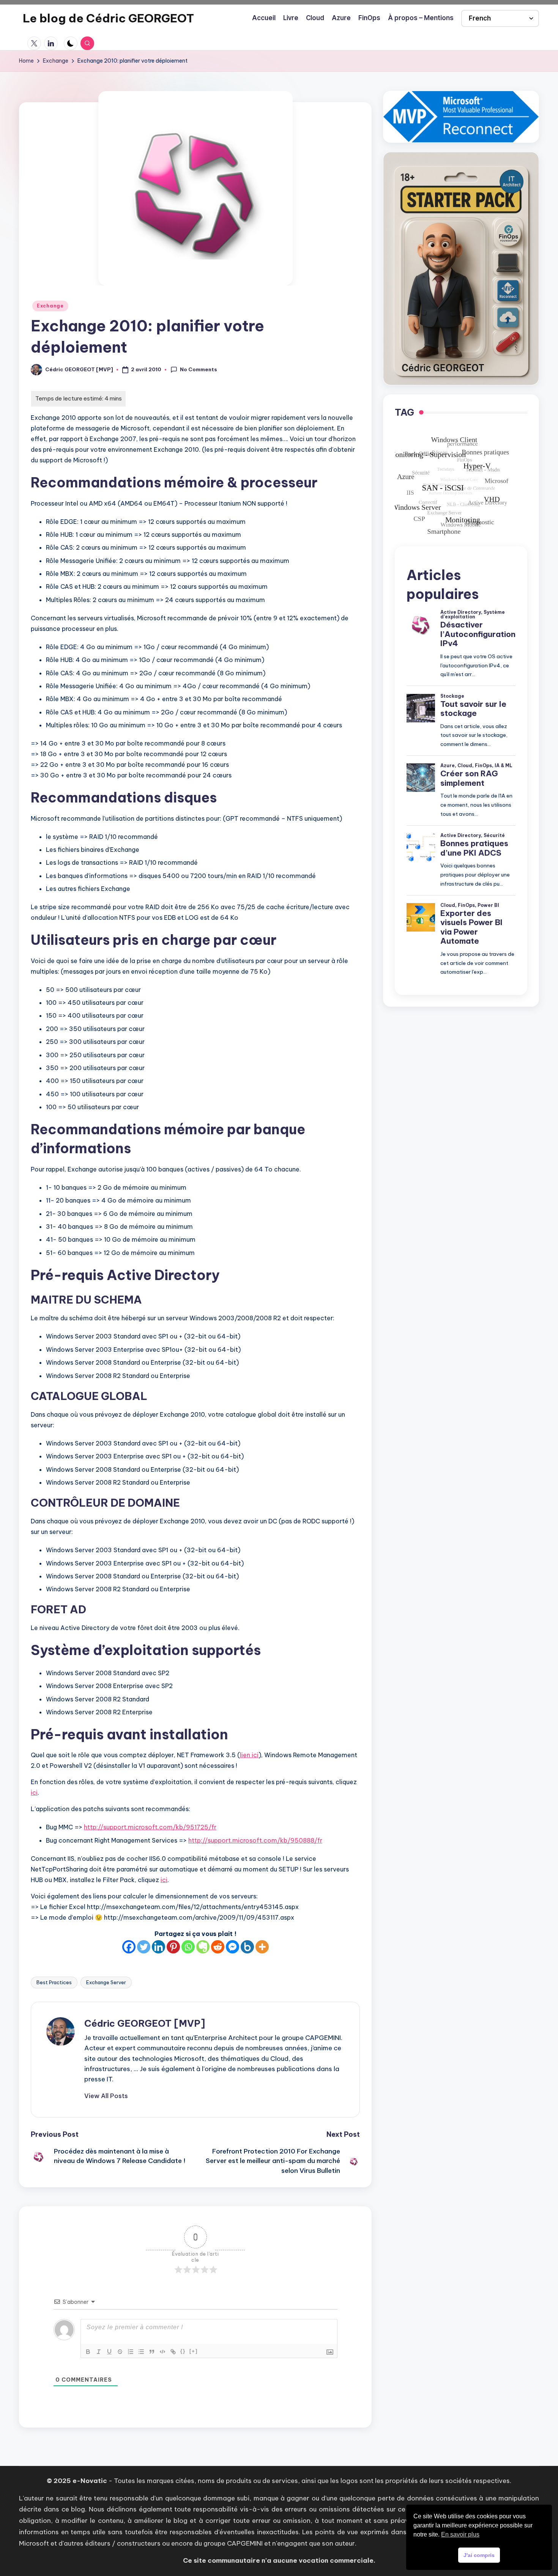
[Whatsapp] (188, 1947)
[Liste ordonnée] (131, 2352)
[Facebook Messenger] (232, 1947)
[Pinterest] (173, 1947)
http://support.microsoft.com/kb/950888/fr (255, 1840)
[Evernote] (203, 1947)
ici (34, 1792)
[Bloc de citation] (152, 2352)
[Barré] (120, 2352)
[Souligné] (109, 2352)
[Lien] (173, 2352)
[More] (262, 1947)
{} (183, 2351)
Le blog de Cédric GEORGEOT (108, 18)
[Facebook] (129, 1947)
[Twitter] (144, 1947)
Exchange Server (106, 1982)
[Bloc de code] (162, 2352)
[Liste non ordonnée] (141, 2352)
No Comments (199, 369)
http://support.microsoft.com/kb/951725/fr (150, 1827)
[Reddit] (218, 1947)
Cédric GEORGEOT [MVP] (145, 2023)
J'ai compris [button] (479, 2555)
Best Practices (54, 1982)
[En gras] (88, 2352)
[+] (194, 2351)
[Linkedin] (158, 1947)
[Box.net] (247, 1947)
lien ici (249, 1755)
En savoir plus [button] (460, 2534)
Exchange (50, 306)
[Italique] (99, 2352)
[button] (106, 2096)
